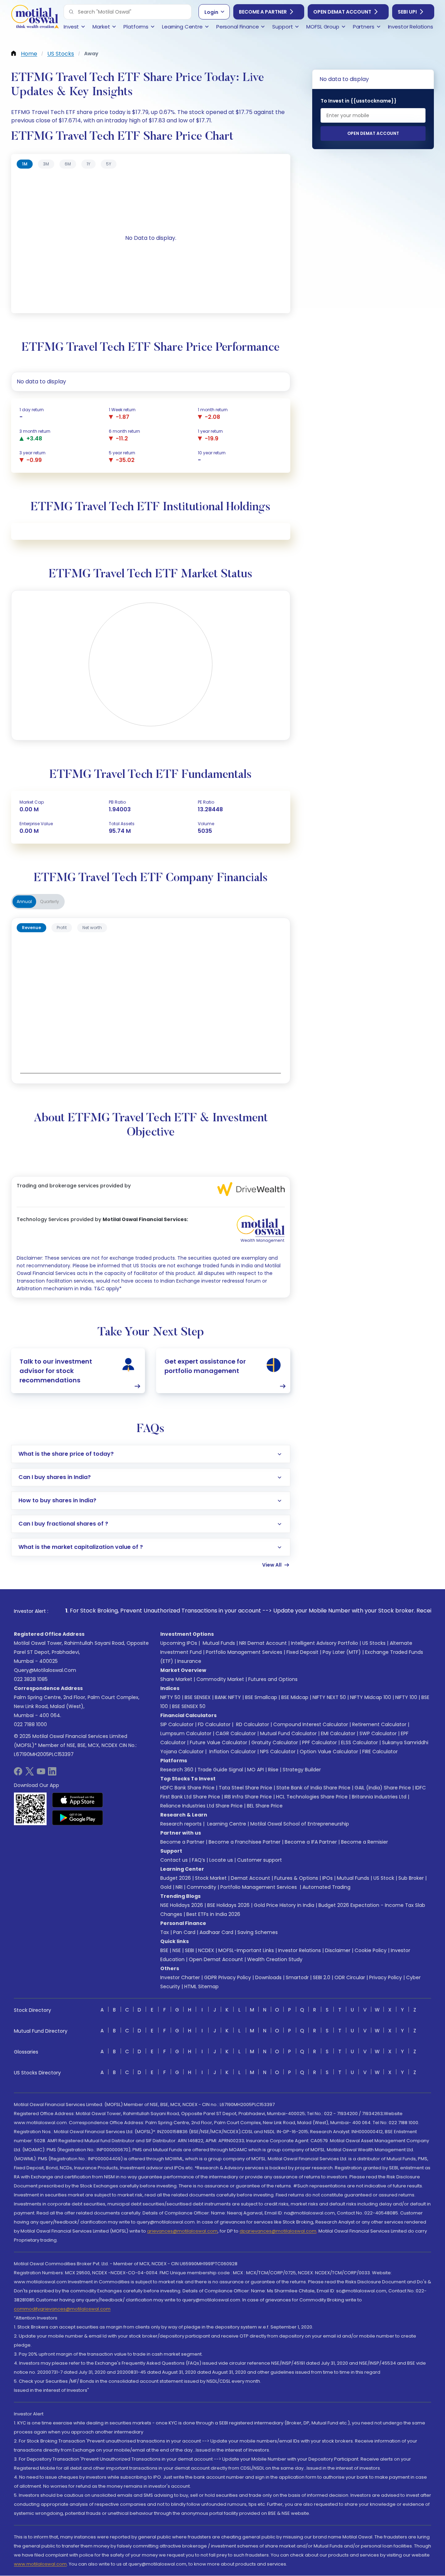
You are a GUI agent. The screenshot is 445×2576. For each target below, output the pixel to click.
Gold (166, 1887)
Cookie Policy (371, 1950)
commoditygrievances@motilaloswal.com (62, 2309)
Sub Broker (411, 1878)
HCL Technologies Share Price (312, 1797)
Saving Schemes (258, 1932)
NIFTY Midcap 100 (371, 1697)
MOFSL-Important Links (246, 1950)
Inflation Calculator (232, 1752)
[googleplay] (78, 1818)
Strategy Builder (302, 1770)
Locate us (221, 1860)
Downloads (268, 1977)
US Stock (384, 1878)
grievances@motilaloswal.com (182, 2231)
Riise (273, 1770)
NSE (177, 1950)
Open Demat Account (342, 12)
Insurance (189, 1661)
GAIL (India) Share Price (383, 1788)
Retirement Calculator (379, 1724)
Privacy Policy (386, 1977)
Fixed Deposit (302, 1652)
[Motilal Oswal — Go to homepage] (35, 18)
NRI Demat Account (263, 1643)
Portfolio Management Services (244, 1652)
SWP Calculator (378, 1733)
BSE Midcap (295, 1697)
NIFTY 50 (170, 1697)
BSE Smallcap (261, 1697)
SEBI (189, 1950)
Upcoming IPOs (179, 1643)
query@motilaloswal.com (45, 1670)
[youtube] (41, 1774)
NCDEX (206, 1950)
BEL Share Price (265, 1806)
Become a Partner (263, 12)
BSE (164, 1950)
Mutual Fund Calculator (288, 1733)
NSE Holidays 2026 (182, 1905)
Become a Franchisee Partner (245, 1842)
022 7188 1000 (30, 1724)
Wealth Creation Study (275, 1959)
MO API (256, 1770)
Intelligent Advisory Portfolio (325, 1643)
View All (272, 1565)
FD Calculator (214, 1724)
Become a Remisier (365, 1842)
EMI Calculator (338, 1733)
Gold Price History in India (284, 1905)
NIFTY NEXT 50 (329, 1697)
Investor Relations (300, 1950)
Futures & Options (296, 1878)
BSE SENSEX (198, 1697)
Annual (24, 901)
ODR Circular (350, 1977)
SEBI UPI (407, 12)
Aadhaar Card (216, 1932)
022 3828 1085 (31, 1679)
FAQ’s (199, 1860)
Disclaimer (338, 1950)
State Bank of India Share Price (313, 1788)
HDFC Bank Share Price (187, 1788)
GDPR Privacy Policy (228, 1977)
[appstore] (78, 1800)
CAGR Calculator (236, 1733)
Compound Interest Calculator (311, 1724)
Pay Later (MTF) (342, 1652)
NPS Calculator (278, 1752)
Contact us (174, 1860)
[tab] (25, 164)
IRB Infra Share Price (248, 1797)
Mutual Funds (219, 1643)
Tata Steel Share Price (245, 1788)
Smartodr (297, 1977)
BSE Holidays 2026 (228, 1905)
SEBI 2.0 (322, 1977)
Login (211, 12)
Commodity (201, 1887)
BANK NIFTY (228, 1697)
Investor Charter (180, 1977)
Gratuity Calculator (275, 1742)
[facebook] (18, 1774)
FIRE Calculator (380, 1752)
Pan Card (184, 1932)
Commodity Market (220, 1679)
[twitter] (30, 1774)
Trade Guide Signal (220, 1770)
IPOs (327, 1878)
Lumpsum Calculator (186, 1733)
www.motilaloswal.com (40, 2564)
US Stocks (374, 1643)
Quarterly (50, 901)
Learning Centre (226, 1824)
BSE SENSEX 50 (189, 1706)
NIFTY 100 (406, 1697)
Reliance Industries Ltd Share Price (201, 1806)
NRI (179, 1887)
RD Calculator (252, 1724)
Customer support (260, 1860)
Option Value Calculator (329, 1752)
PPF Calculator (319, 1742)
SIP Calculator (177, 1724)
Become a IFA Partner (311, 1842)
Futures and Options (273, 1679)
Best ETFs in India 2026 (213, 1914)
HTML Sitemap (201, 1986)
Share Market (176, 1679)
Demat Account (250, 1878)
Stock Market (211, 1878)
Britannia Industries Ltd (379, 1797)
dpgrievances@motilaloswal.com (278, 2231)
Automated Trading (326, 1887)
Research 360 (177, 1770)
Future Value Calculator (219, 1742)
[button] (71, 12)
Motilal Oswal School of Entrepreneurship (300, 1824)
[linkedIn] (52, 1774)
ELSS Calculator (359, 1742)
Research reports (181, 1824)
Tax (165, 1932)
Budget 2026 (176, 1878)
